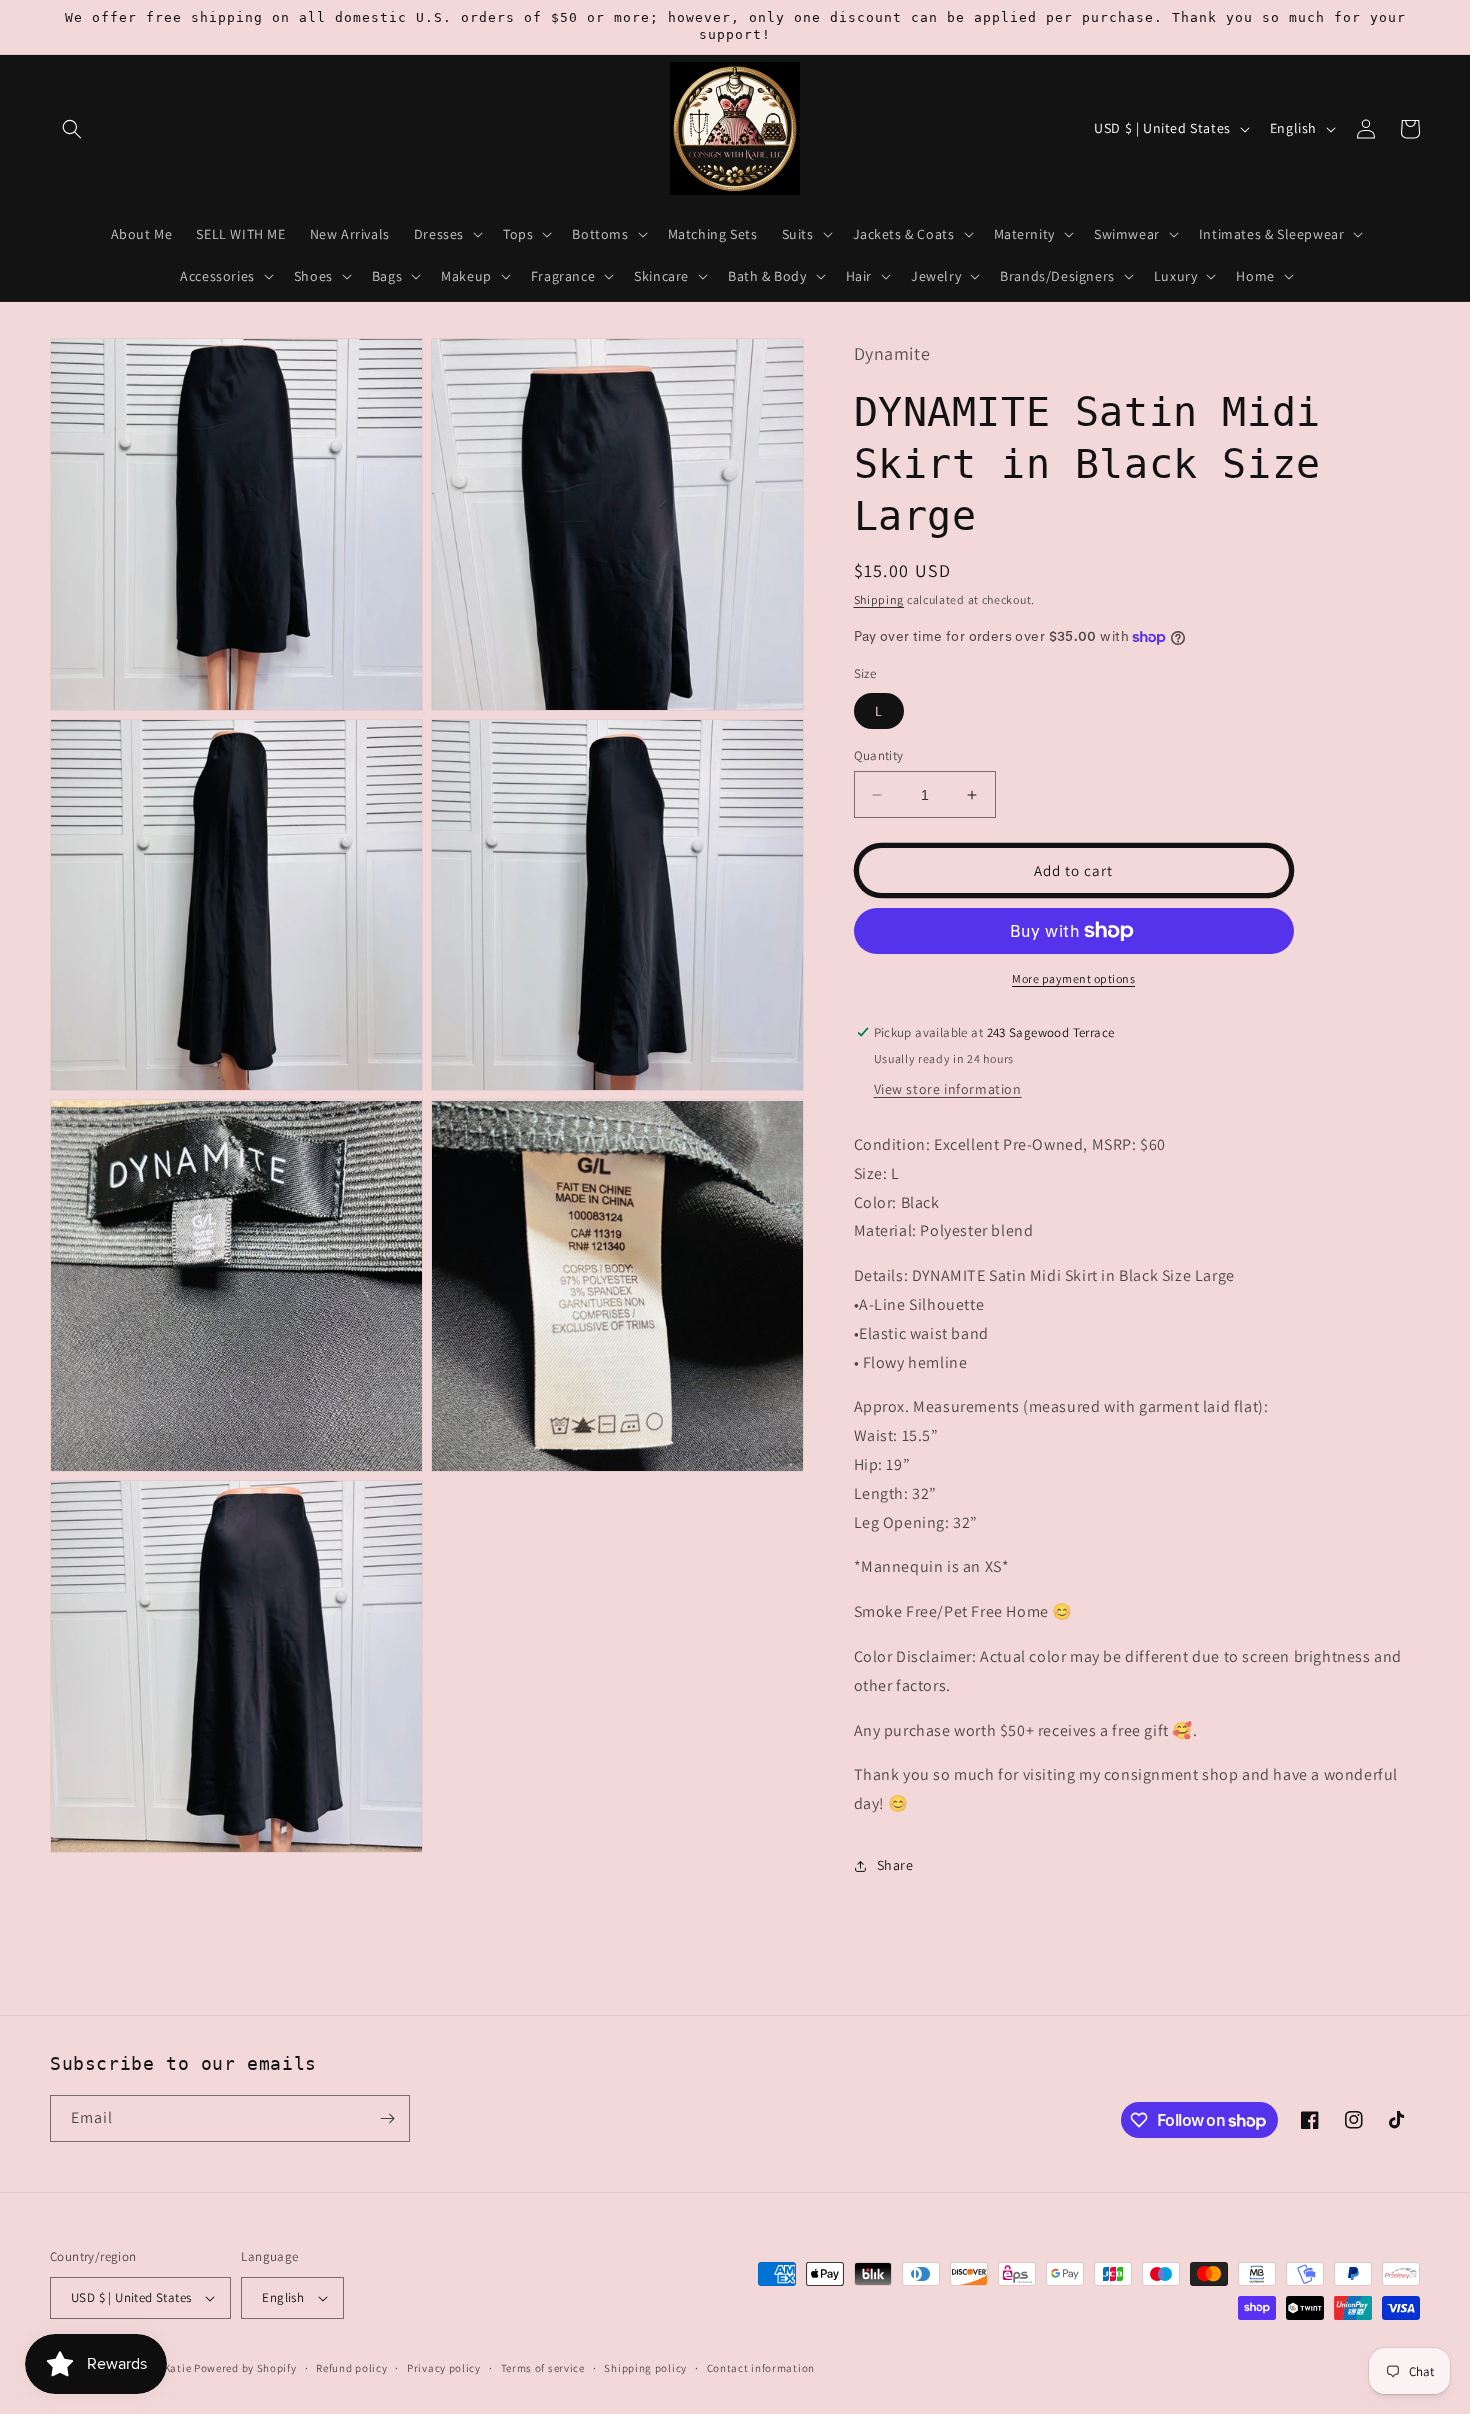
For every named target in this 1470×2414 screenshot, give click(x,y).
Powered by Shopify (245, 2368)
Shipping (879, 599)
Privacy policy (444, 2368)
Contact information (761, 2368)
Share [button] (895, 1865)
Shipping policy (645, 2368)
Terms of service (543, 2368)
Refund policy (351, 2368)
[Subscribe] (387, 2118)
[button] (72, 129)
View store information (948, 1089)
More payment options (1073, 978)
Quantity (879, 755)
